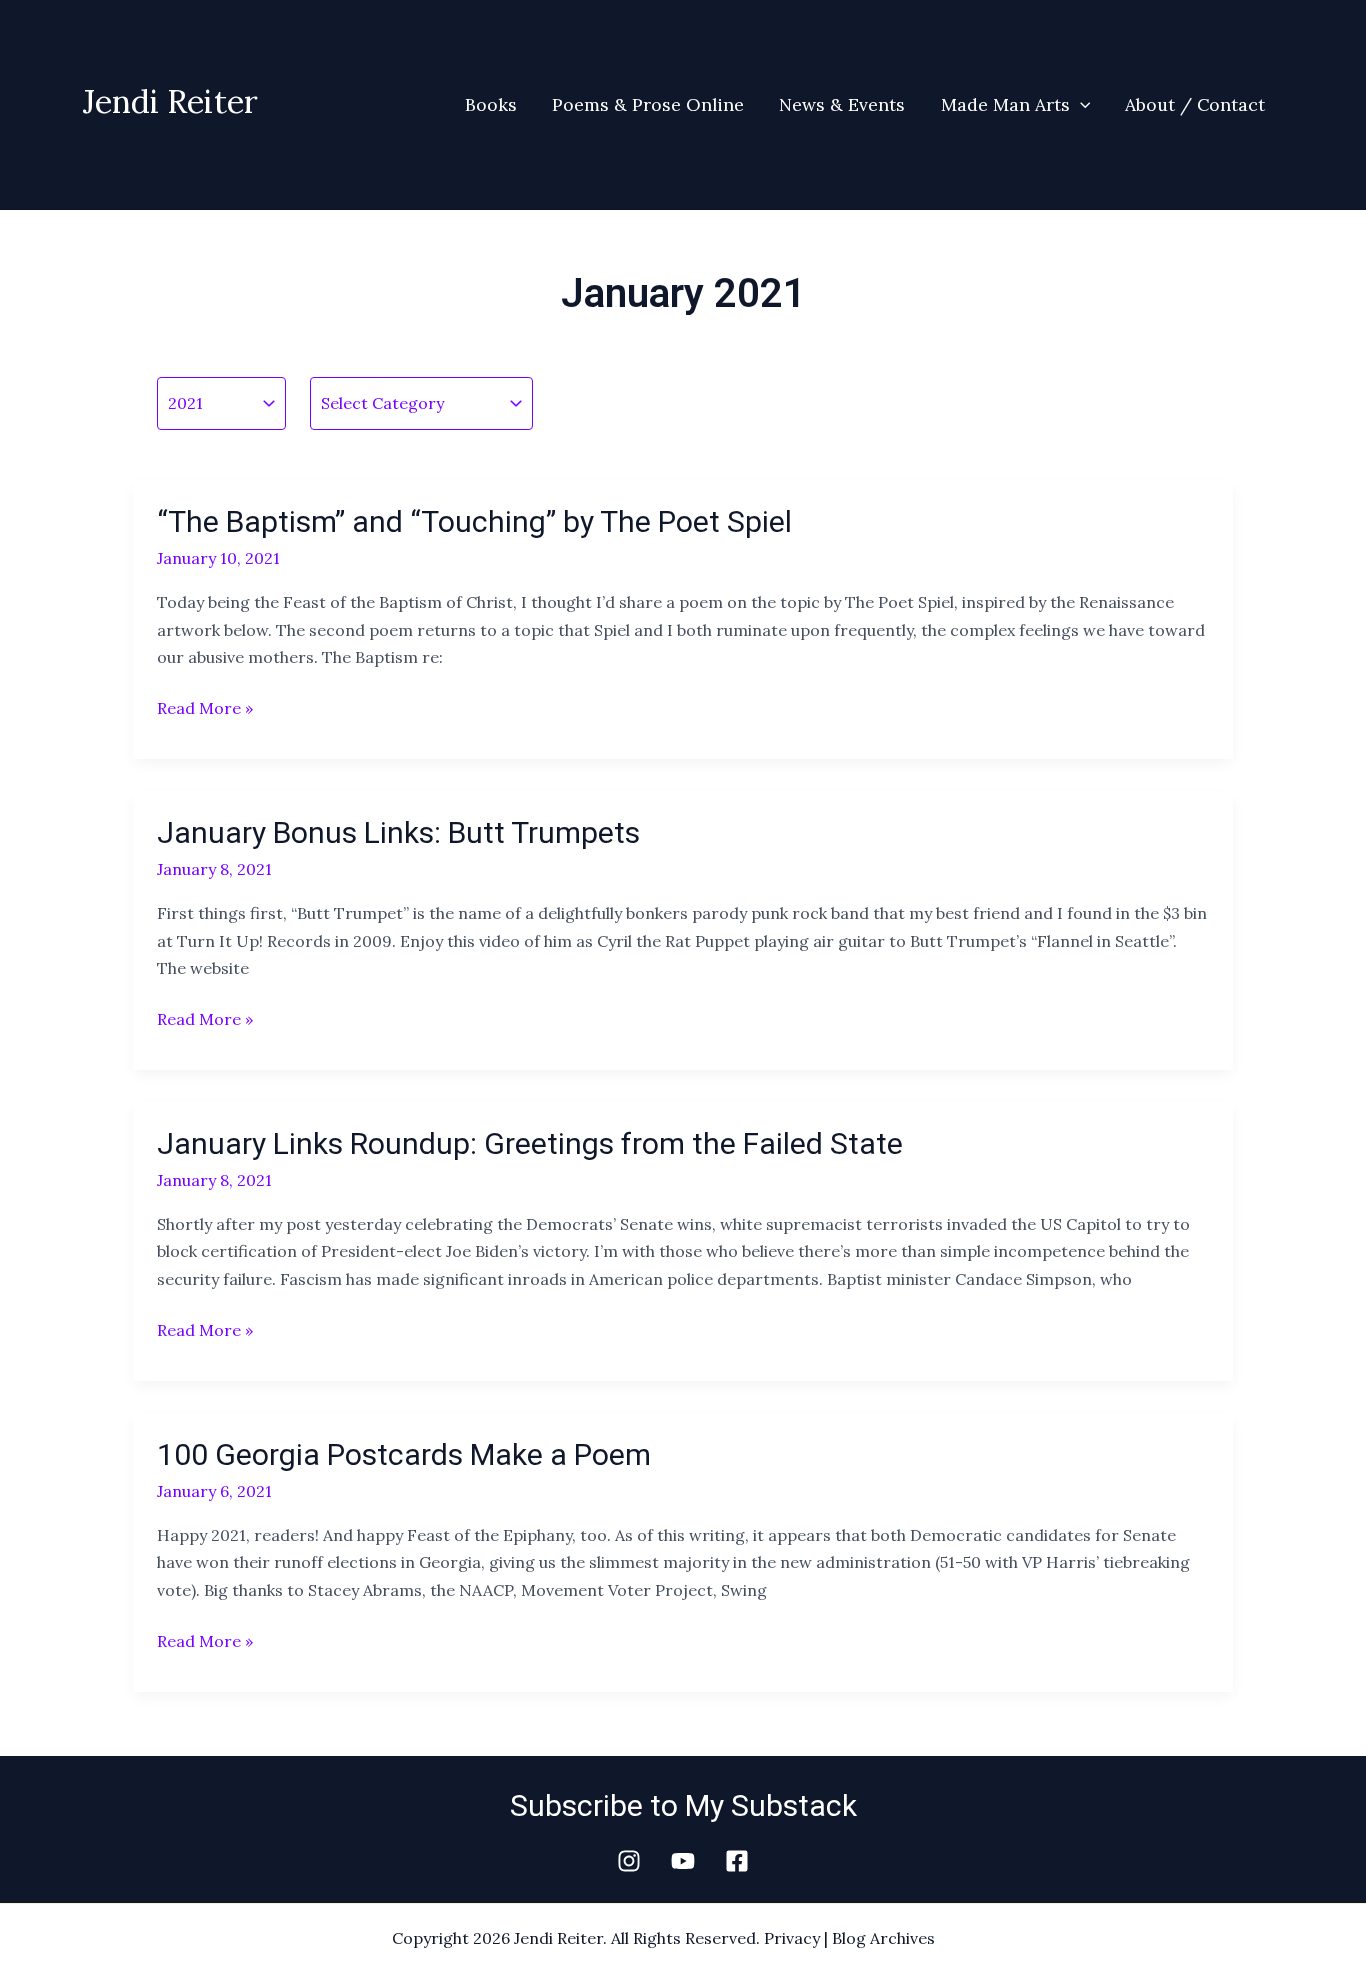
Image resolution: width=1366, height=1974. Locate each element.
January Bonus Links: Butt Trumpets (398, 832)
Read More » (205, 706)
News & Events (842, 104)
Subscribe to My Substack (683, 1805)
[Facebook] (737, 1861)
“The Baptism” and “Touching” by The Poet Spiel (474, 521)
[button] (1080, 105)
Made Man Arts (1005, 104)
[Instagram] (629, 1861)
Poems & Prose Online (648, 104)
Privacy (792, 1938)
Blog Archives (883, 1938)
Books (491, 104)
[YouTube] (683, 1861)
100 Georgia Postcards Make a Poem (404, 1454)
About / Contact (1195, 104)
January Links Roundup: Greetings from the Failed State (530, 1143)
